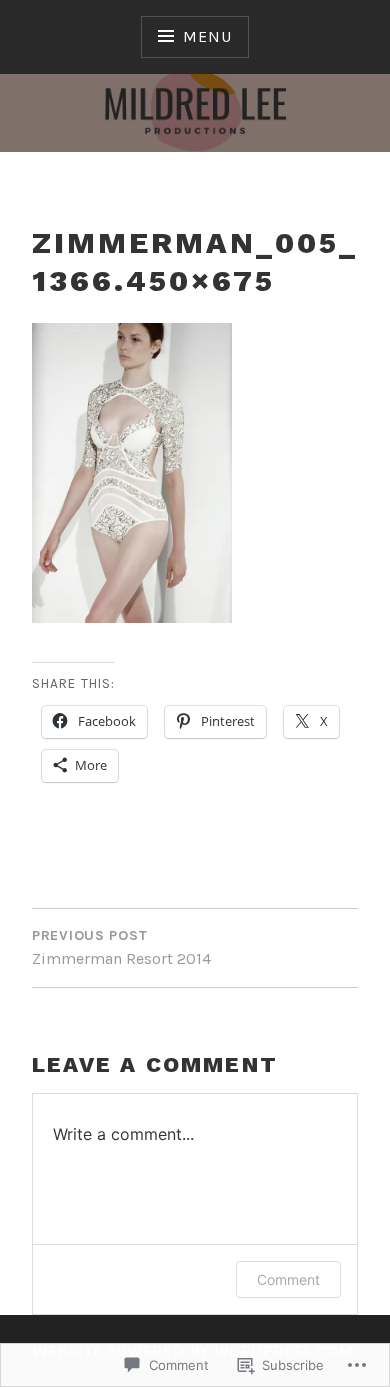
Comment (288, 1279)
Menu (207, 36)
